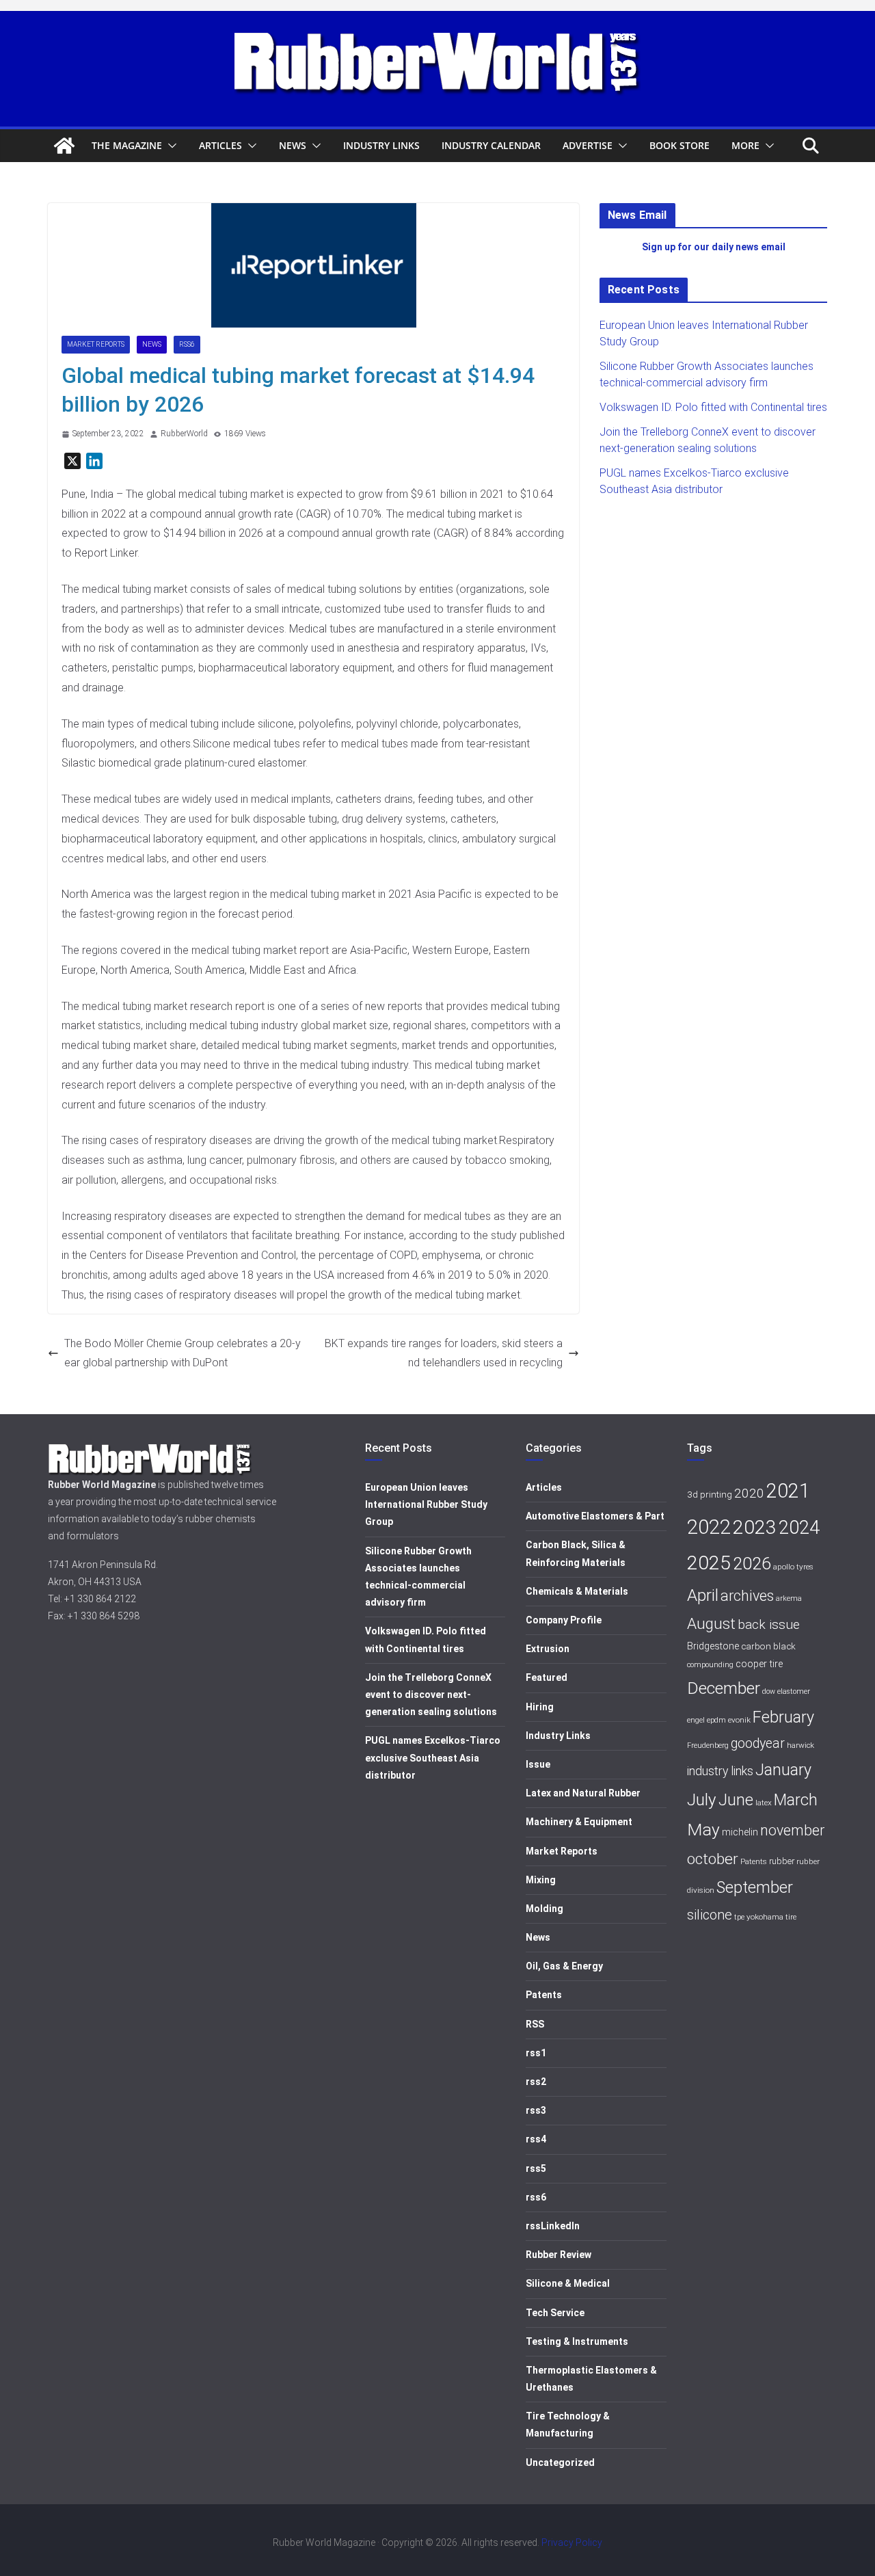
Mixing (541, 1880)
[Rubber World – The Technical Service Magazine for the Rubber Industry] (64, 146)
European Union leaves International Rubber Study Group (426, 1504)
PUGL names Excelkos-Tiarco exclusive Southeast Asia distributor (433, 1757)
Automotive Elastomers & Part (595, 1516)
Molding (544, 1909)
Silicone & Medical (568, 2283)
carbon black (768, 1646)
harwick (800, 1745)
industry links (720, 1771)
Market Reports (96, 344)
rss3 (536, 2110)
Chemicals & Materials (577, 1591)
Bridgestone (713, 1646)
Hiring (540, 1707)
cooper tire (759, 1664)
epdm (716, 1720)
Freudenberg (708, 1745)
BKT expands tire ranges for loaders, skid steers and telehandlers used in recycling (444, 1353)
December (724, 1688)
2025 (709, 1563)
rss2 (536, 2082)
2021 (788, 1491)
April (703, 1595)
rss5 (536, 2168)
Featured (547, 1677)
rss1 (536, 2053)
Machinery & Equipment (579, 1822)
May (703, 1830)
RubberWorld (184, 434)
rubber (782, 1861)
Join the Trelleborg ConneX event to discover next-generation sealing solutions (431, 1695)
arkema (789, 1598)
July (702, 1800)
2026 (752, 1564)
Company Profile (564, 1620)
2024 (799, 1528)
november (792, 1830)
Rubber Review (558, 2255)
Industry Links (381, 145)
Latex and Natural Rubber (583, 1793)
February (783, 1717)
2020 (749, 1493)
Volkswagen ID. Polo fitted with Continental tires (713, 407)
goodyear (758, 1743)
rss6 (187, 344)
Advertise (588, 145)
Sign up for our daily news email (714, 247)
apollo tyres (793, 1567)
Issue (538, 1764)
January (783, 1770)
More (745, 145)
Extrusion (548, 1649)
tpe (739, 1917)
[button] (170, 146)
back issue (769, 1624)
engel (696, 1720)
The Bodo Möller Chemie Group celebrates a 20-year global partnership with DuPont (183, 1353)
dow (769, 1691)
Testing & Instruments (577, 2341)
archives (747, 1596)
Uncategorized (560, 2462)
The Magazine (127, 145)
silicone (710, 1915)
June (736, 1800)
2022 (709, 1527)
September (755, 1887)
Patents (544, 1995)
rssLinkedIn (553, 2226)
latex (764, 1803)
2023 (755, 1527)
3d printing (710, 1494)
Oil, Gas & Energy (564, 1966)
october (713, 1859)
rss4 (536, 2139)
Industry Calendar (491, 145)
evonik (739, 1720)
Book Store (679, 145)
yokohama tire (771, 1917)
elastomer (794, 1691)
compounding (710, 1665)
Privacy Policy (572, 2542)
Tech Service (555, 2313)
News (293, 145)
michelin (740, 1832)
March (796, 1800)
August (711, 1624)
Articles (220, 145)
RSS (535, 2024)
